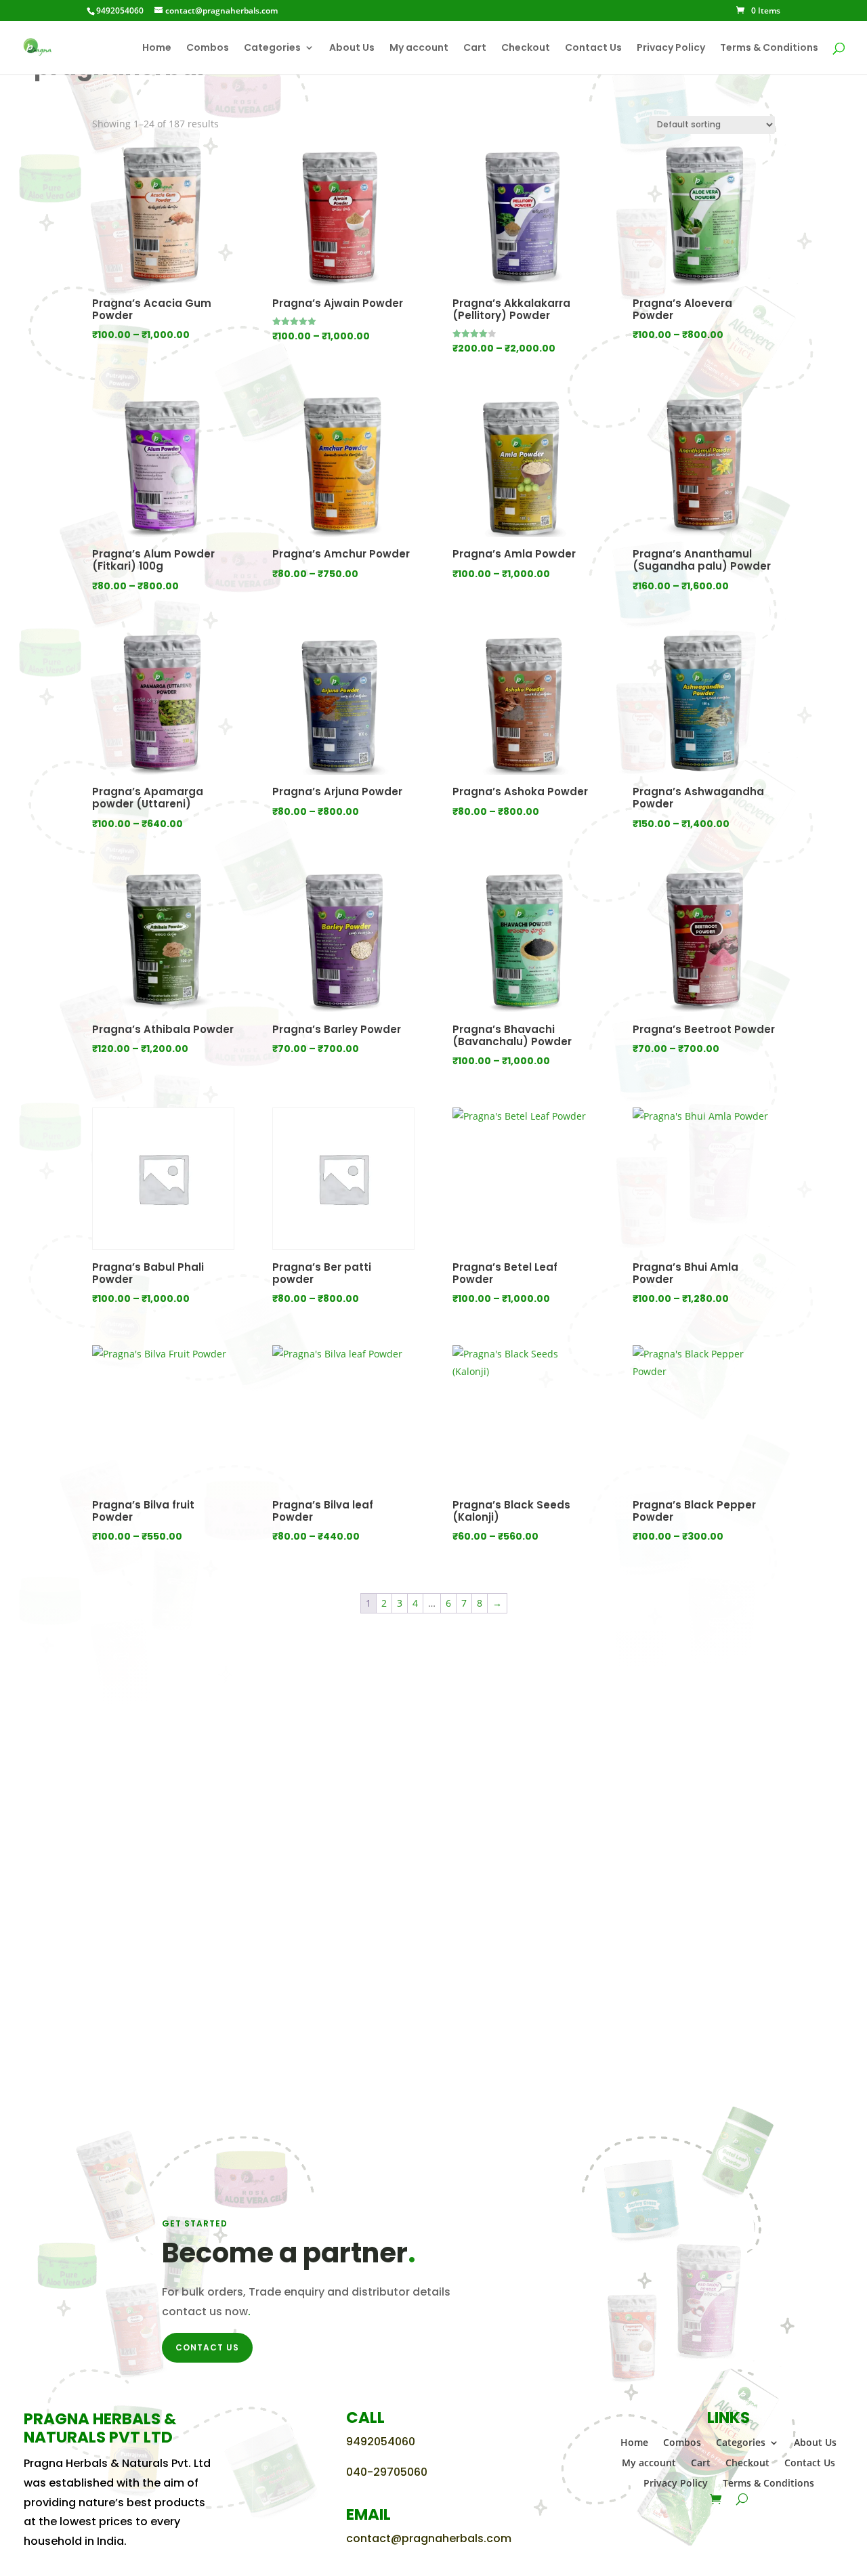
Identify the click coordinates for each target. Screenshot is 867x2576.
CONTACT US (207, 2347)
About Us (352, 48)
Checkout (526, 48)
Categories (272, 48)
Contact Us (593, 48)
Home (157, 48)
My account (419, 48)
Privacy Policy (671, 48)
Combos (208, 48)
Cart (475, 48)
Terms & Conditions (769, 48)
